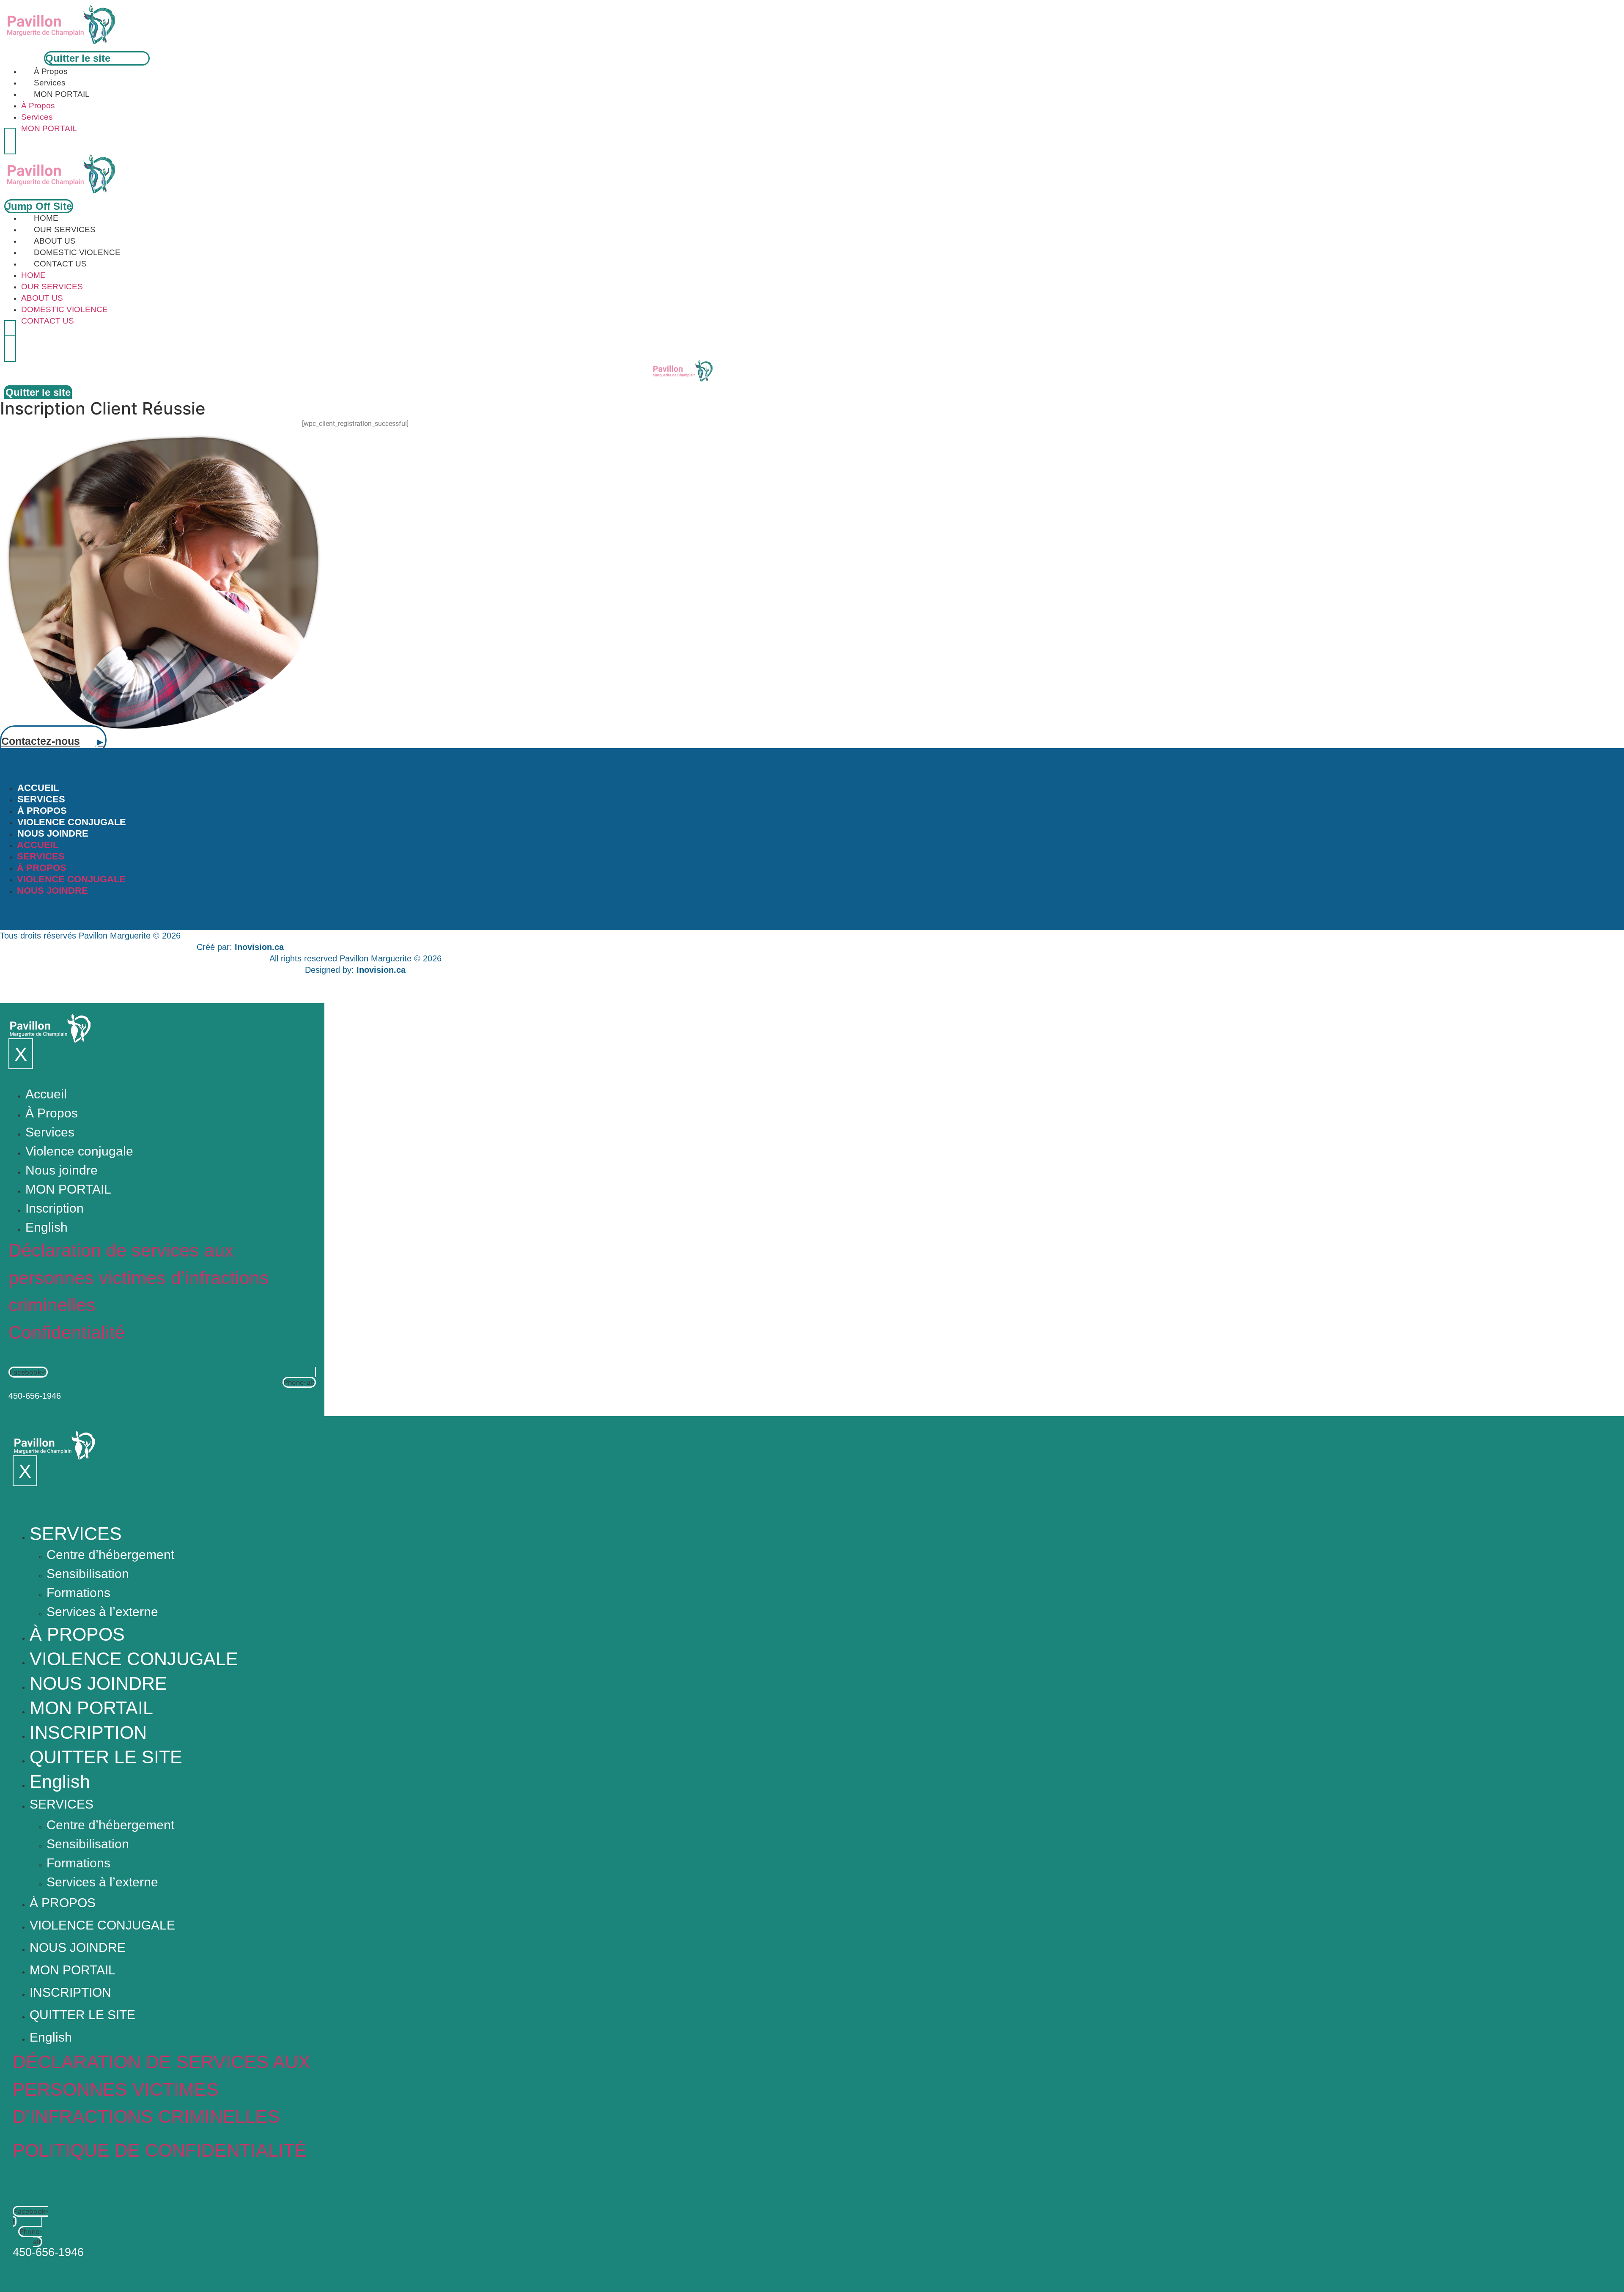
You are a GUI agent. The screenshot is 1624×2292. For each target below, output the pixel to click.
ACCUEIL (38, 788)
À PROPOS (42, 811)
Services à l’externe (102, 1612)
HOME (46, 218)
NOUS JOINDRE (53, 833)
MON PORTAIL (62, 94)
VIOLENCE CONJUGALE (72, 822)
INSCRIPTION (88, 1732)
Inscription (55, 1208)
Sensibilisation (88, 1574)
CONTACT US (60, 264)
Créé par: (240, 947)
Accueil (46, 1094)
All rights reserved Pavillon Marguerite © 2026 (355, 958)
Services (50, 83)
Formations (78, 1593)
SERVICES (41, 799)
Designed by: (355, 970)
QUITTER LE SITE (106, 1757)
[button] (10, 141)
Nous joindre (62, 1170)
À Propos (51, 71)
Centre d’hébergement (110, 1555)
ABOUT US (55, 241)
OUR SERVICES (65, 229)
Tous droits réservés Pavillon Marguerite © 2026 (90, 936)
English (47, 1227)
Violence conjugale (79, 1151)
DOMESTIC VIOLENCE (77, 252)
